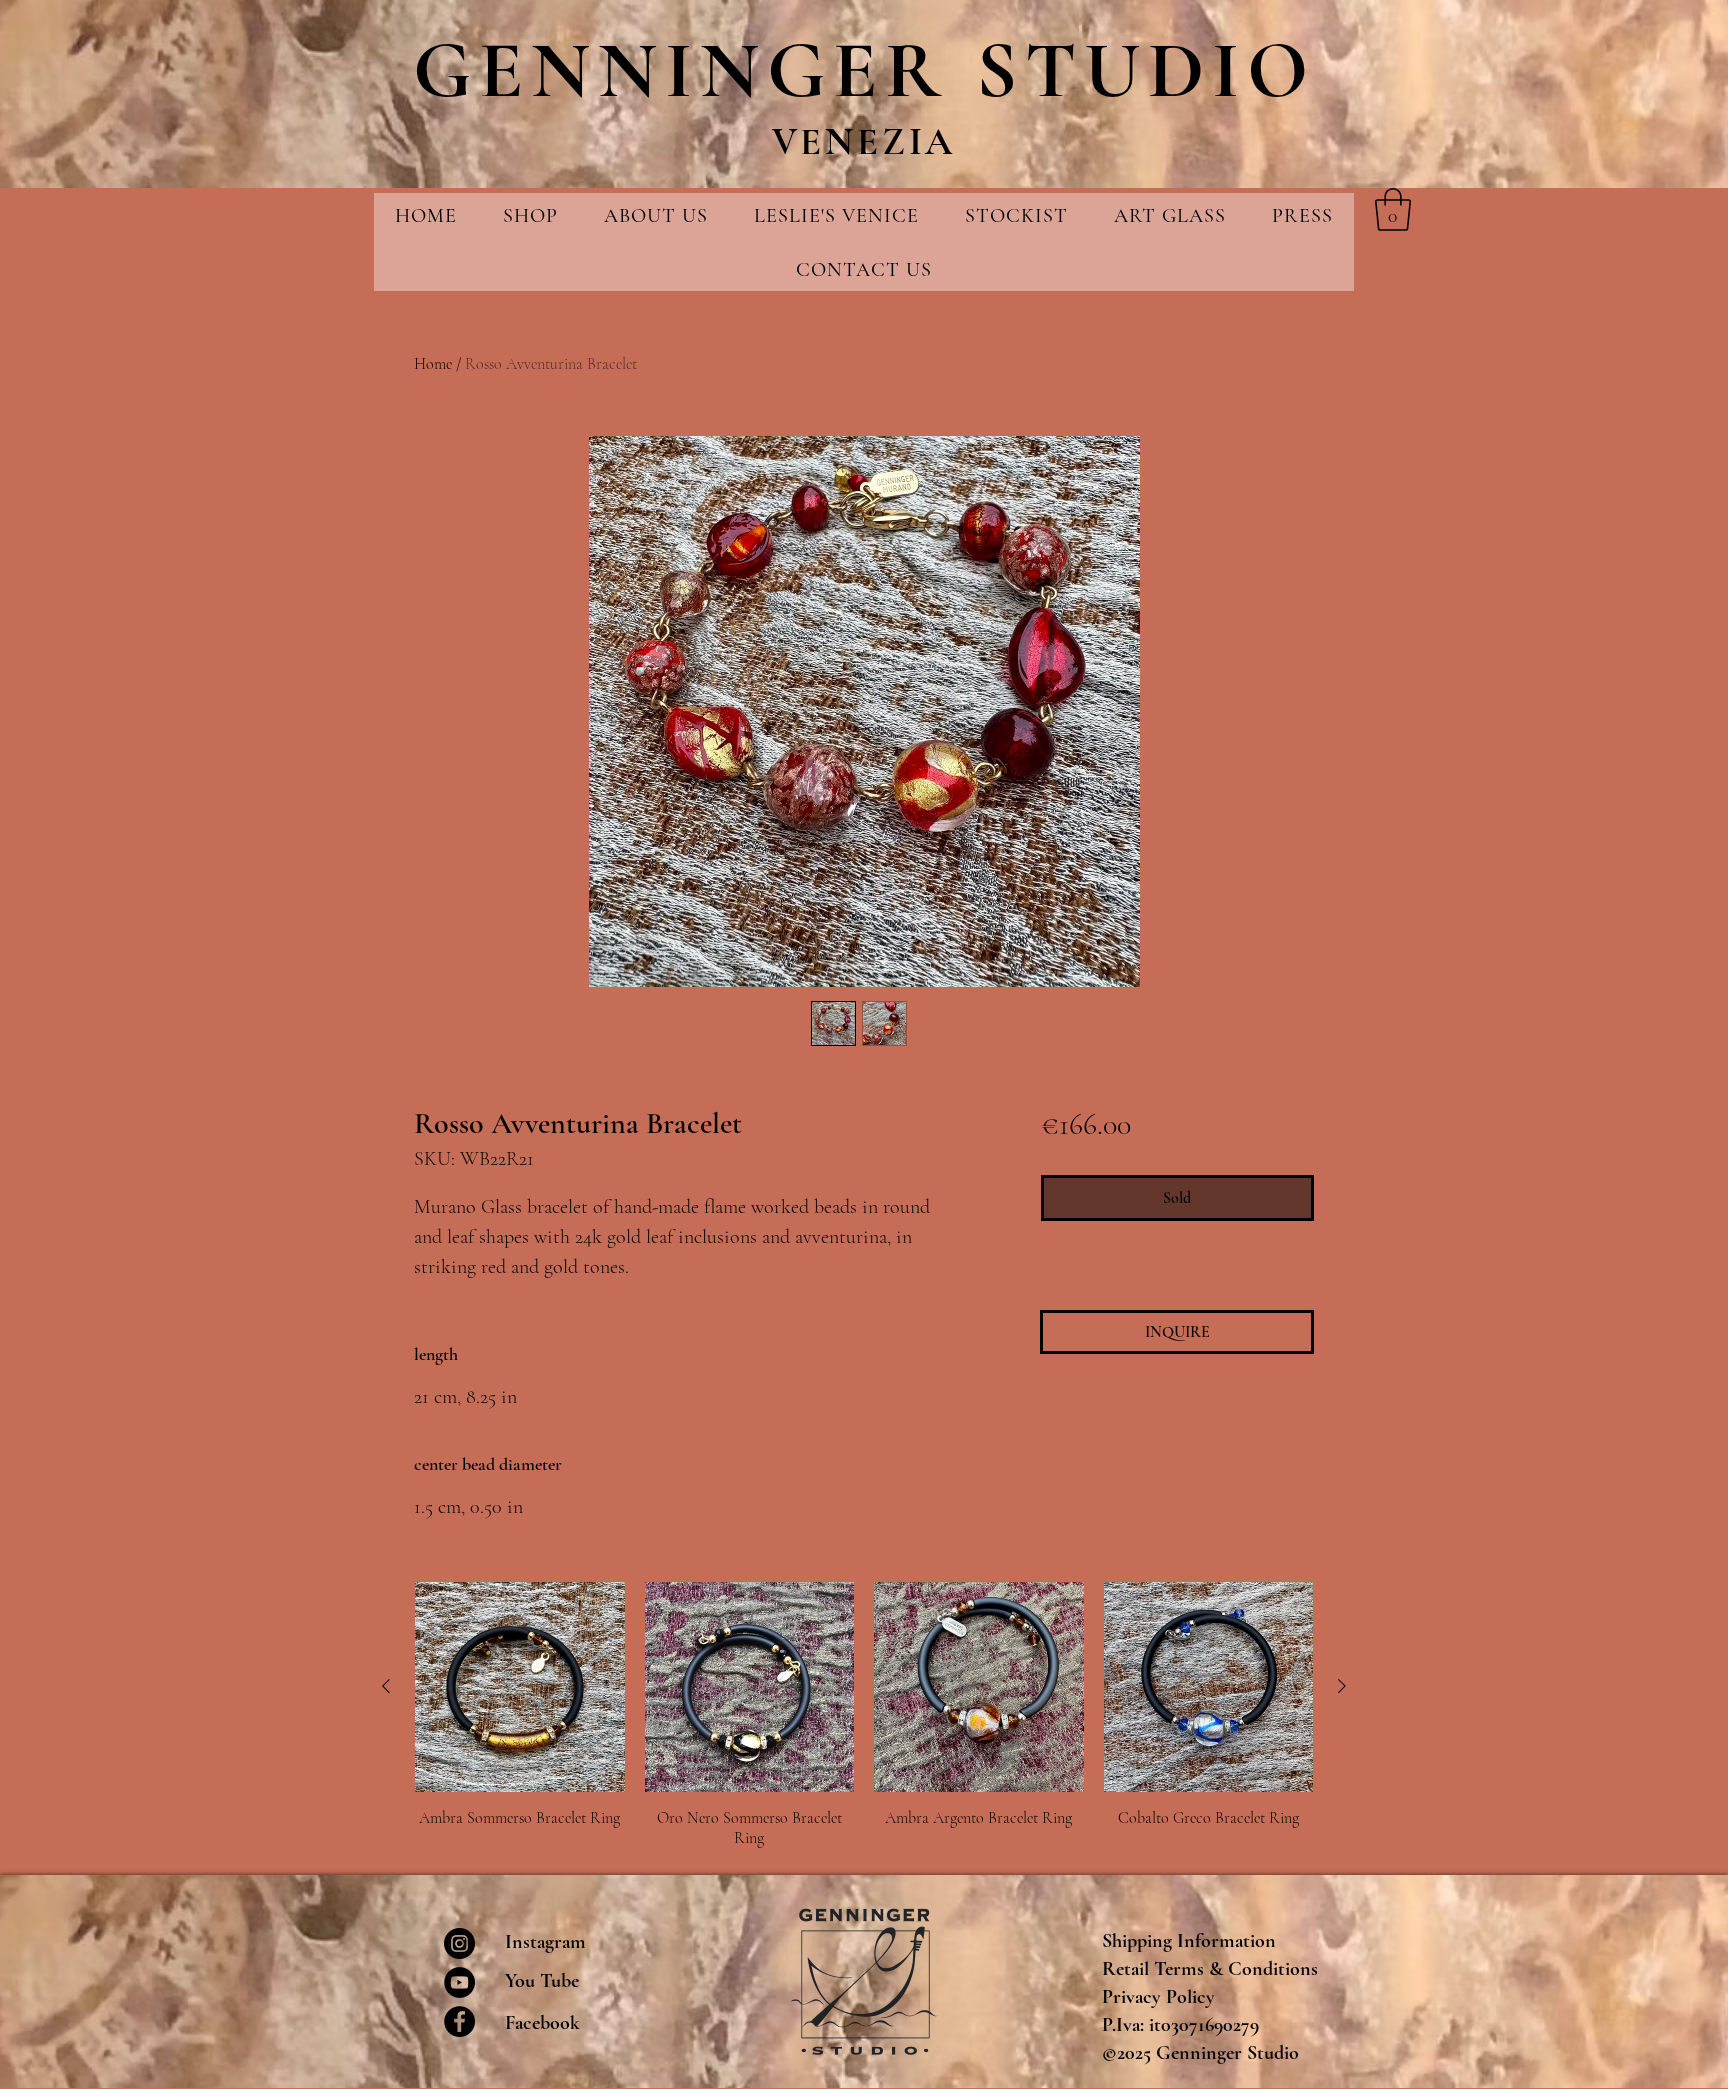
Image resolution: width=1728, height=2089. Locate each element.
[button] (1393, 209)
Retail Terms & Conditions (1210, 1969)
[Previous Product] (386, 1686)
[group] (864, 1715)
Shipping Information (1189, 1941)
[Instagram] (459, 1943)
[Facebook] (459, 2021)
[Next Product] (1342, 1686)
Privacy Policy (1158, 1997)
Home (433, 364)
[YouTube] (459, 1982)
